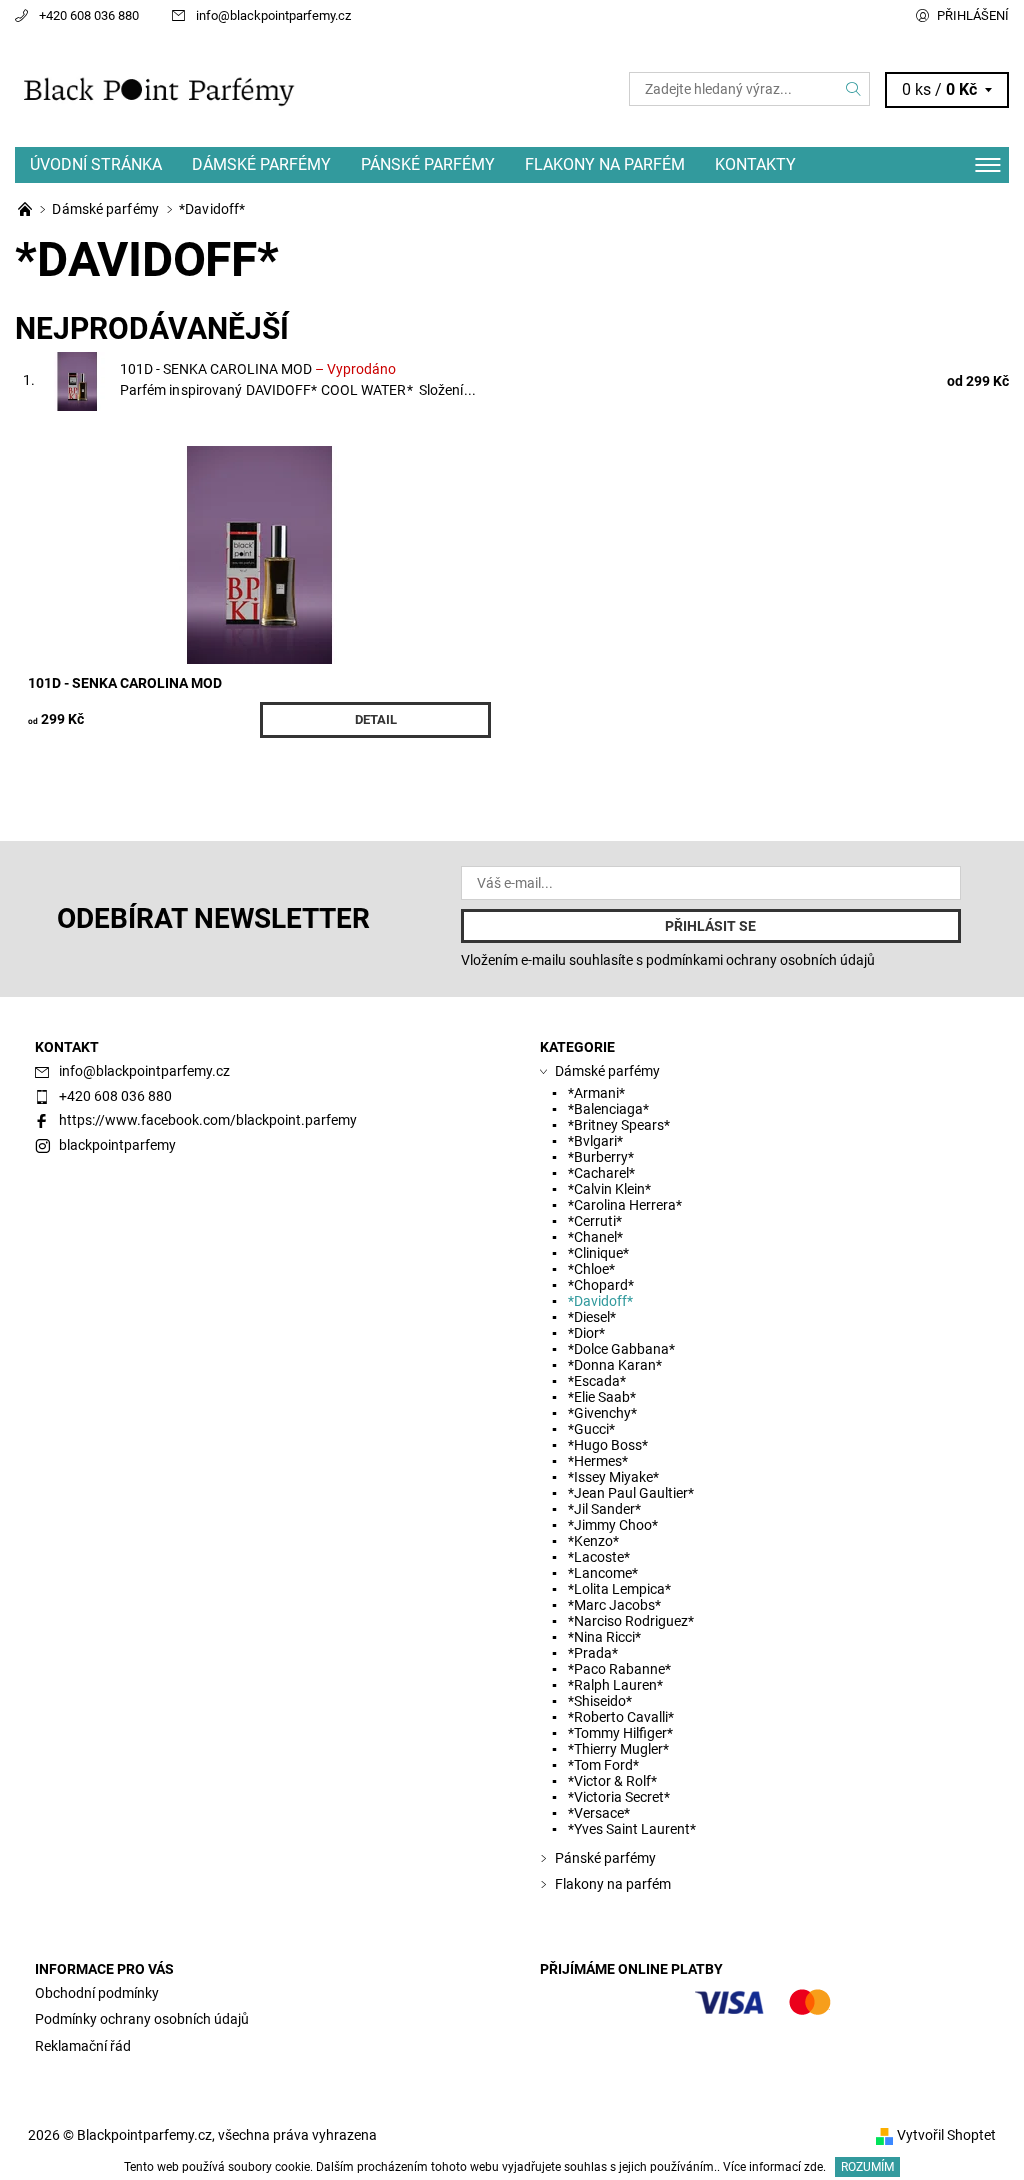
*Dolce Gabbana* (621, 1349)
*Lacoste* (599, 1557)
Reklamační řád (83, 2046)
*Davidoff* (600, 1301)
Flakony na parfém (605, 164)
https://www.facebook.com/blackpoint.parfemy (208, 1120)
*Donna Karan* (615, 1365)
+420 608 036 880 (89, 15)
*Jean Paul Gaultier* (631, 1493)
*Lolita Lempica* (619, 1589)
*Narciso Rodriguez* (631, 1621)
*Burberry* (601, 1157)
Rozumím (867, 2167)
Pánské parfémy (428, 164)
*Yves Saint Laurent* (632, 1829)
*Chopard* (601, 1285)
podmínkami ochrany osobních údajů (760, 960)
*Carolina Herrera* (625, 1205)
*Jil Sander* (604, 1509)
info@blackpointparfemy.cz (273, 15)
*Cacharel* (601, 1173)
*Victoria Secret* (619, 1797)
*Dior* (586, 1333)
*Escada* (597, 1381)
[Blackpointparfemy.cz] (263, 89)
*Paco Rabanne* (619, 1669)
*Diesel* (592, 1317)
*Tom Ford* (603, 1765)
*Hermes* (598, 1461)
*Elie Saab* (602, 1397)
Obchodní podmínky (97, 1993)
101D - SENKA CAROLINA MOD (258, 369)
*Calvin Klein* (609, 1189)
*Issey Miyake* (613, 1477)
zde (813, 2167)
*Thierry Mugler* (618, 1749)
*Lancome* (603, 1573)
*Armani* (596, 1093)
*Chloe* (591, 1269)
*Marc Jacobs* (614, 1605)
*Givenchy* (602, 1413)
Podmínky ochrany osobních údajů (142, 2019)
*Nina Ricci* (604, 1637)
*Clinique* (598, 1253)
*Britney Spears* (619, 1125)
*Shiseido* (600, 1701)
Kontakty (755, 164)
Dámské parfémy (261, 164)
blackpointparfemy (117, 1145)
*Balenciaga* (608, 1109)
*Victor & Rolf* (612, 1781)
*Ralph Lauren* (615, 1685)
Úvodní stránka (96, 164)
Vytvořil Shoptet (946, 2136)
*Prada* (593, 1653)
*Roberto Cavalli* (621, 1717)
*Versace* (599, 1813)
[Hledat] (854, 89)
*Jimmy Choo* (613, 1525)
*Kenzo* (593, 1541)
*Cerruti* (595, 1221)
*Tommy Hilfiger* (620, 1733)
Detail (376, 719)
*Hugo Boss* (608, 1445)
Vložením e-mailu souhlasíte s (668, 960)
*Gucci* (591, 1429)
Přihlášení (973, 15)
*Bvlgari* (595, 1141)
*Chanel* (595, 1237)
